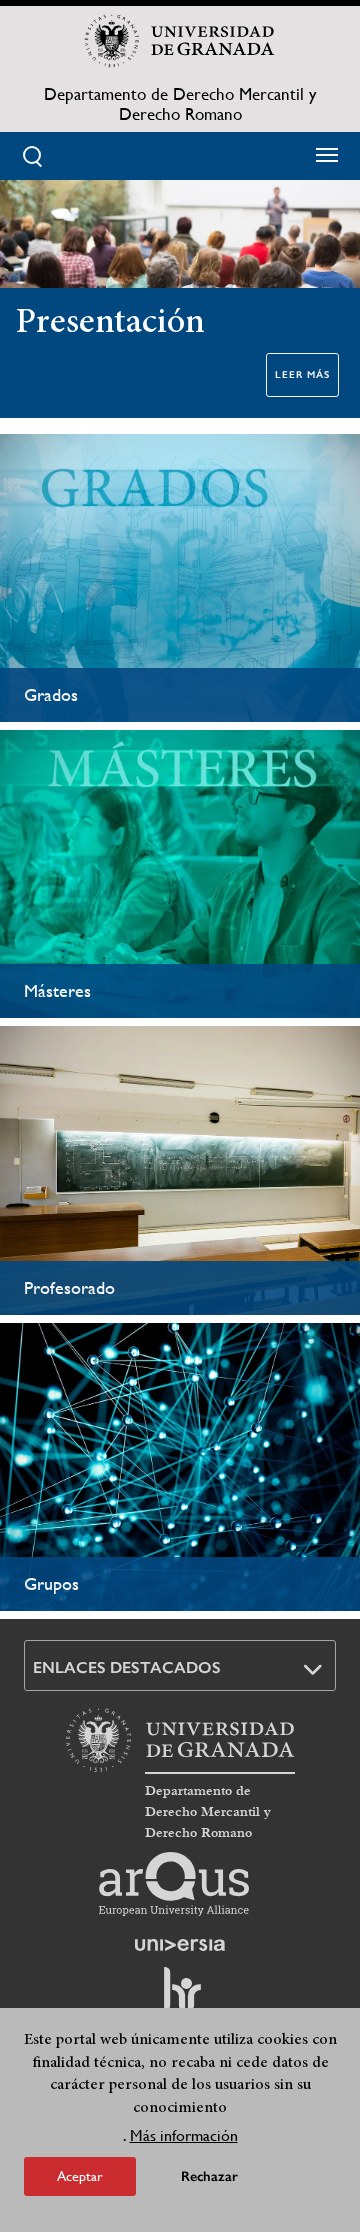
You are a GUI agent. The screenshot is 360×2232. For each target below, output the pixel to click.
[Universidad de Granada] (180, 41)
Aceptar (80, 2176)
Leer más (302, 375)
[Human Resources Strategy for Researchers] (180, 1998)
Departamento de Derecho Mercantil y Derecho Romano (180, 104)
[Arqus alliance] (174, 1884)
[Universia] (180, 1945)
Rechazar (209, 2176)
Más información (184, 2135)
